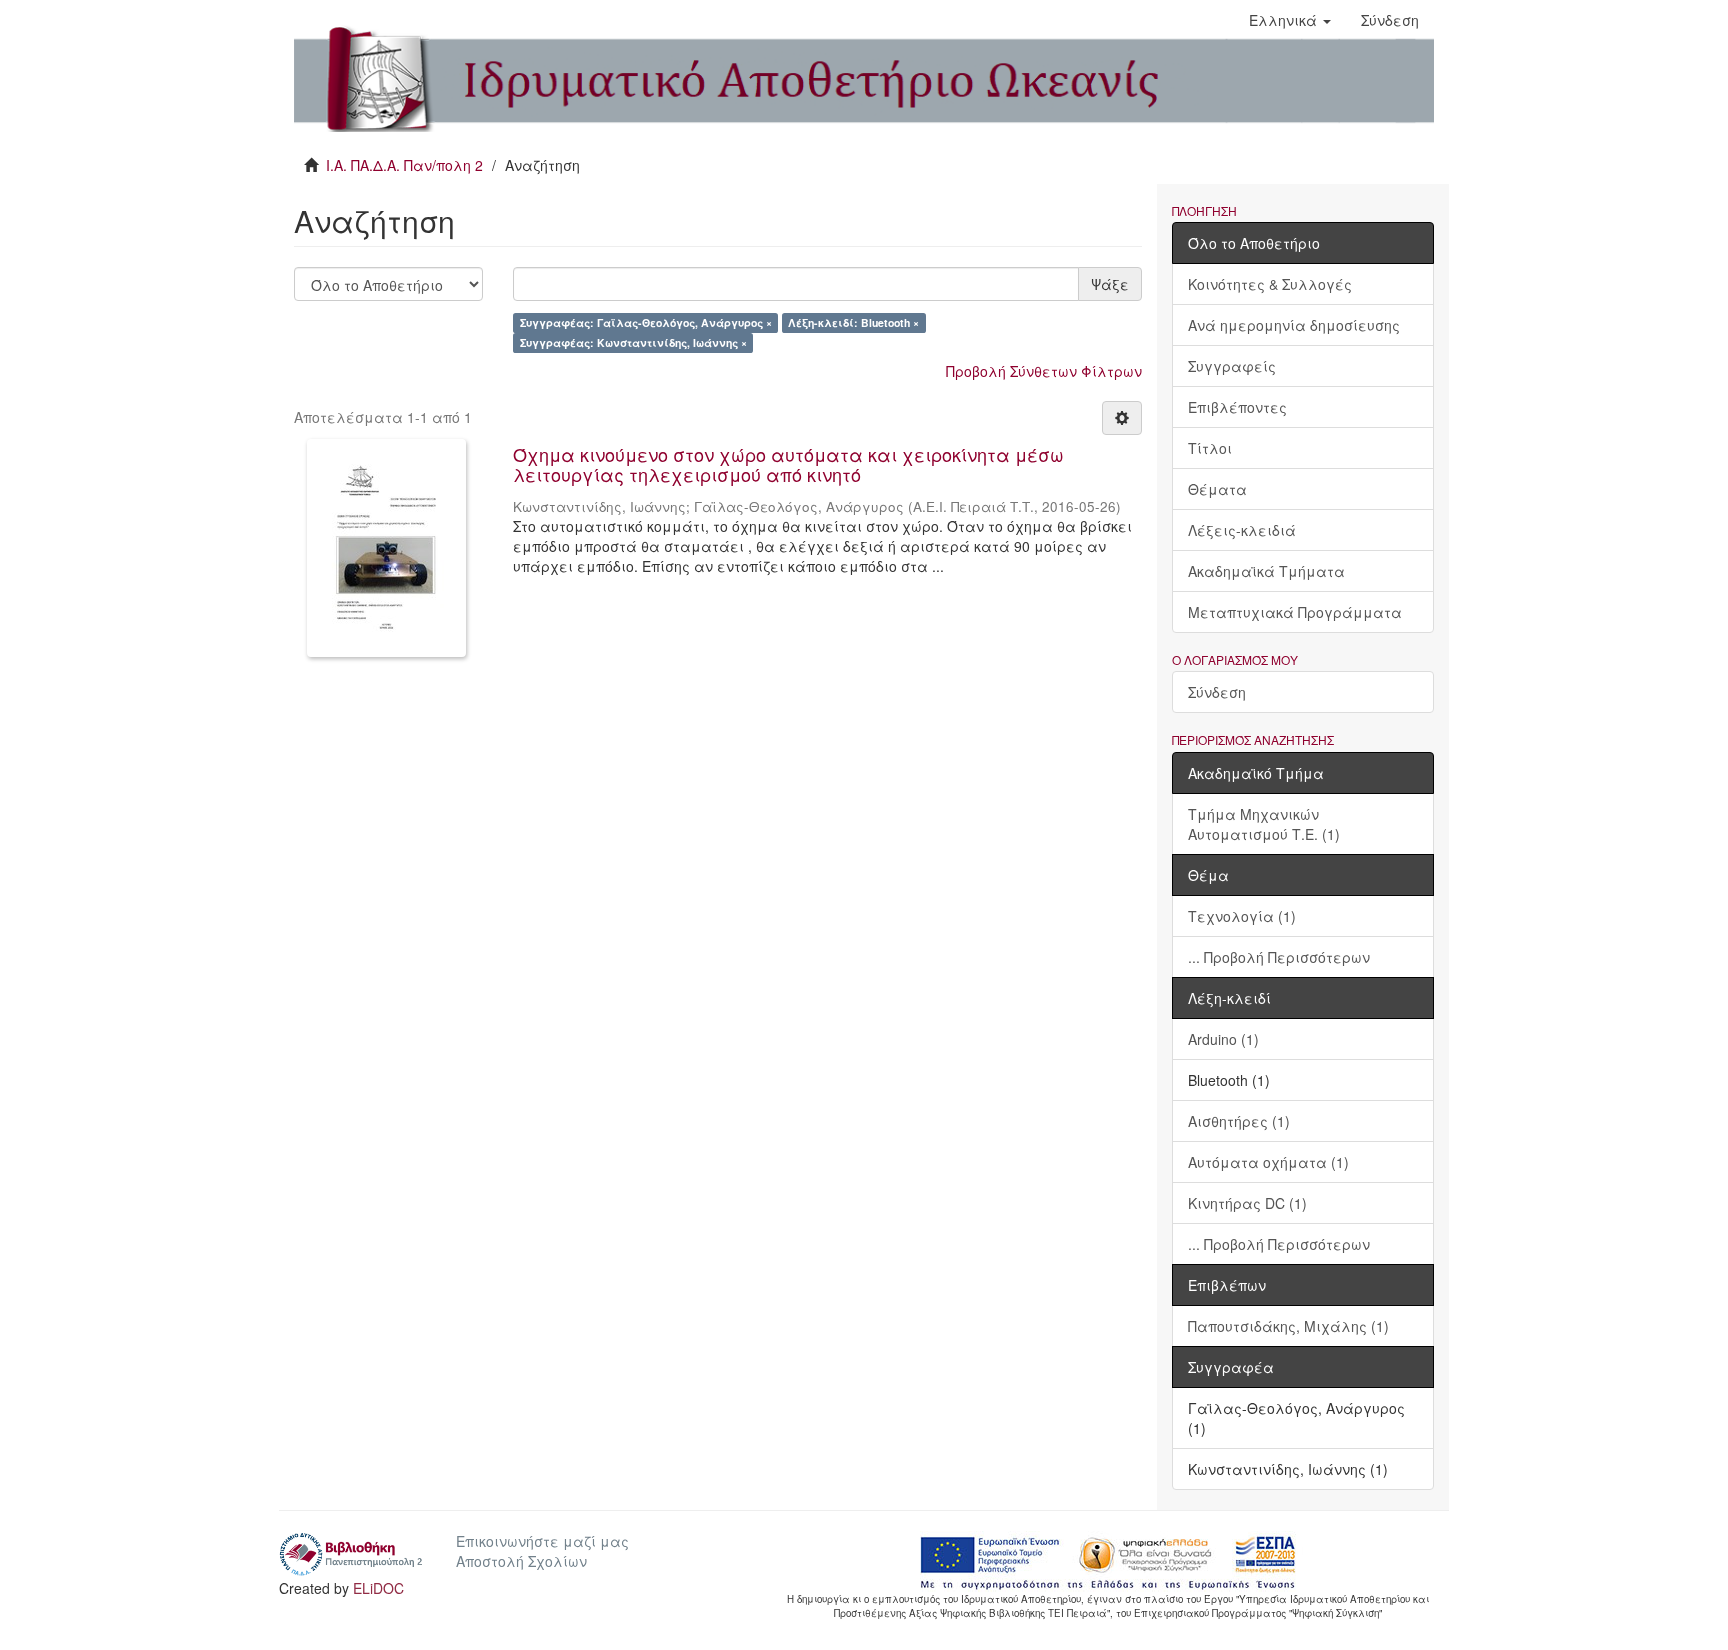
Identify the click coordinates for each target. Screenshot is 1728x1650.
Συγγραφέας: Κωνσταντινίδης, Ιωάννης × (633, 342)
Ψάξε (1110, 284)
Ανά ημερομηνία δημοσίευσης (1294, 325)
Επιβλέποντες (1237, 407)
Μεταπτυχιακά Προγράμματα (1295, 612)
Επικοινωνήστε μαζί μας (542, 1541)
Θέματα (1217, 489)
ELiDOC (378, 1588)
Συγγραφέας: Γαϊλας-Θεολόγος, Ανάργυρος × (646, 322)
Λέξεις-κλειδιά (1242, 530)
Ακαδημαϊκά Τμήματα (1266, 571)
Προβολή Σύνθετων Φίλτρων (1044, 371)
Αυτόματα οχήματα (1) (1268, 1162)
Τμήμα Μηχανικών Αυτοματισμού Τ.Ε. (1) (1264, 824)
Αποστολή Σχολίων (521, 1561)
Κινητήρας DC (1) (1247, 1203)
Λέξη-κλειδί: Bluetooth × (853, 322)
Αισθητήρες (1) (1239, 1121)
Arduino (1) (1223, 1039)
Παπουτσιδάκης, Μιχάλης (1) (1288, 1326)
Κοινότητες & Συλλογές (1270, 284)
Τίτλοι (1210, 448)
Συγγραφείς (1232, 366)
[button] (1290, 20)
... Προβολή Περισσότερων (1279, 957)
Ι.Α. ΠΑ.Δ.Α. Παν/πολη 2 (404, 165)
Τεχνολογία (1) (1242, 916)
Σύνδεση (1217, 692)
